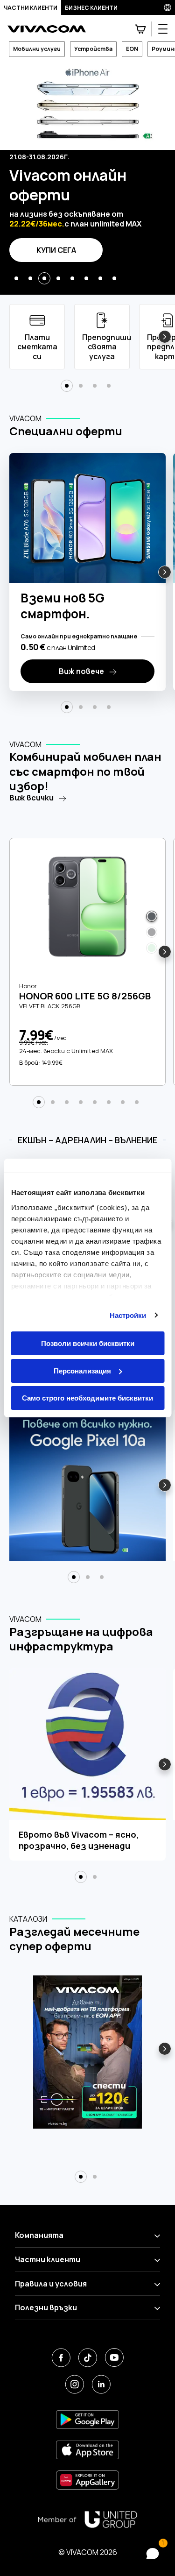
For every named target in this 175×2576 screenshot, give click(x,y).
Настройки (128, 1315)
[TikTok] (87, 2358)
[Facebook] (61, 2358)
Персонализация (82, 1371)
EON (132, 49)
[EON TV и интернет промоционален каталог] (87, 2058)
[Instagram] (74, 2384)
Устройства (93, 49)
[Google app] (87, 2419)
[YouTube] (114, 2358)
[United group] (88, 2519)
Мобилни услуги (37, 49)
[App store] (87, 2450)
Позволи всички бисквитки (88, 1343)
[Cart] (140, 29)
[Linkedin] (101, 2384)
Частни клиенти (31, 8)
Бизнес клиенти (91, 8)
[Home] (47, 29)
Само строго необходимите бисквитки (87, 1398)
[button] (16, 278)
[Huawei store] (87, 2480)
